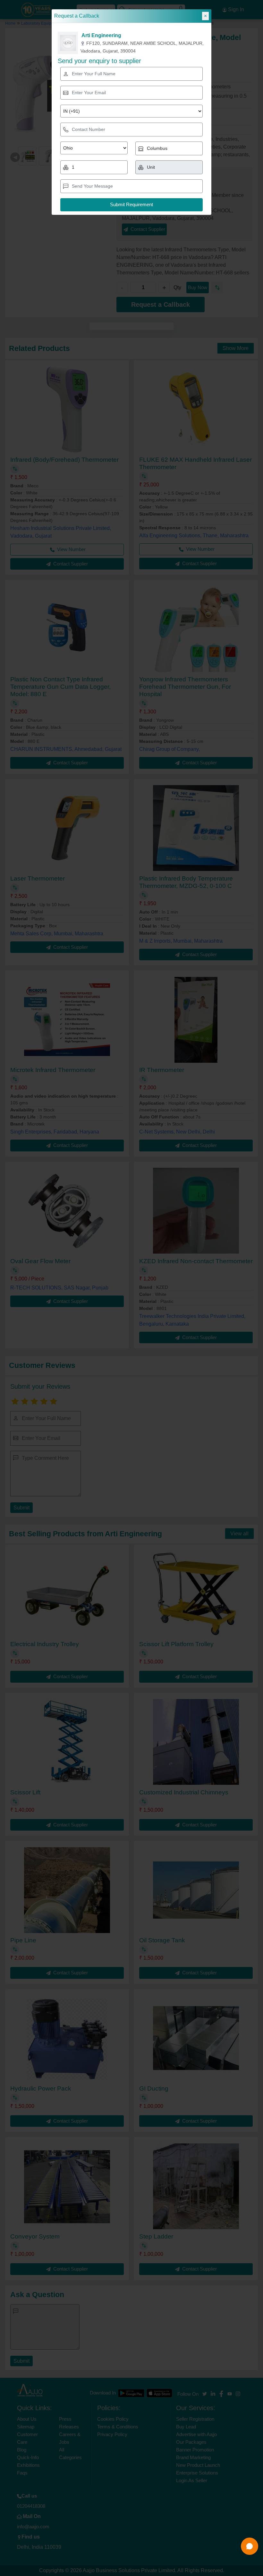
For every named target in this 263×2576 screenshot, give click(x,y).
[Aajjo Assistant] (250, 2546)
